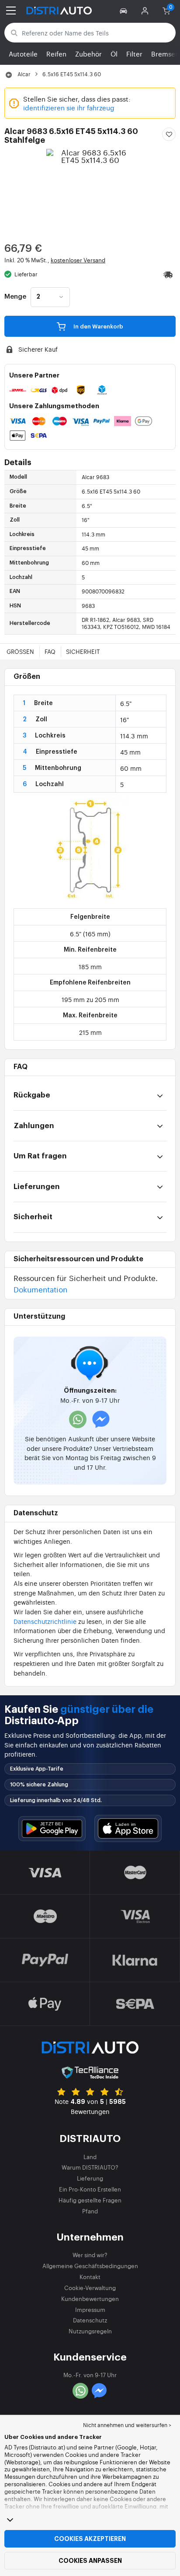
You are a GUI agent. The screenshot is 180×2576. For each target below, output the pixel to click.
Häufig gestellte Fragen (90, 2200)
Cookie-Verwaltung (90, 2288)
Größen (20, 651)
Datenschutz (90, 2320)
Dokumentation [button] (40, 1289)
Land (90, 2157)
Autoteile (23, 54)
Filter (134, 54)
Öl (114, 54)
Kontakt (90, 2277)
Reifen (56, 54)
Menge (15, 297)
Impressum (90, 2310)
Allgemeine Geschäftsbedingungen (90, 2266)
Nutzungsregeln (90, 2331)
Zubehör (88, 54)
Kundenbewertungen (90, 2299)
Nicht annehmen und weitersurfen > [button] (127, 2425)
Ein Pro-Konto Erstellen (90, 2189)
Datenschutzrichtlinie (45, 1621)
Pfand (90, 2211)
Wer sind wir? (90, 2255)
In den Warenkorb (98, 326)
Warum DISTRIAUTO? (90, 2167)
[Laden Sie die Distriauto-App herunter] (52, 1829)
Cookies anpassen (90, 2561)
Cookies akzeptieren (90, 2539)
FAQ (50, 651)
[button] (125, 11)
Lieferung (90, 2178)
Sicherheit (83, 651)
